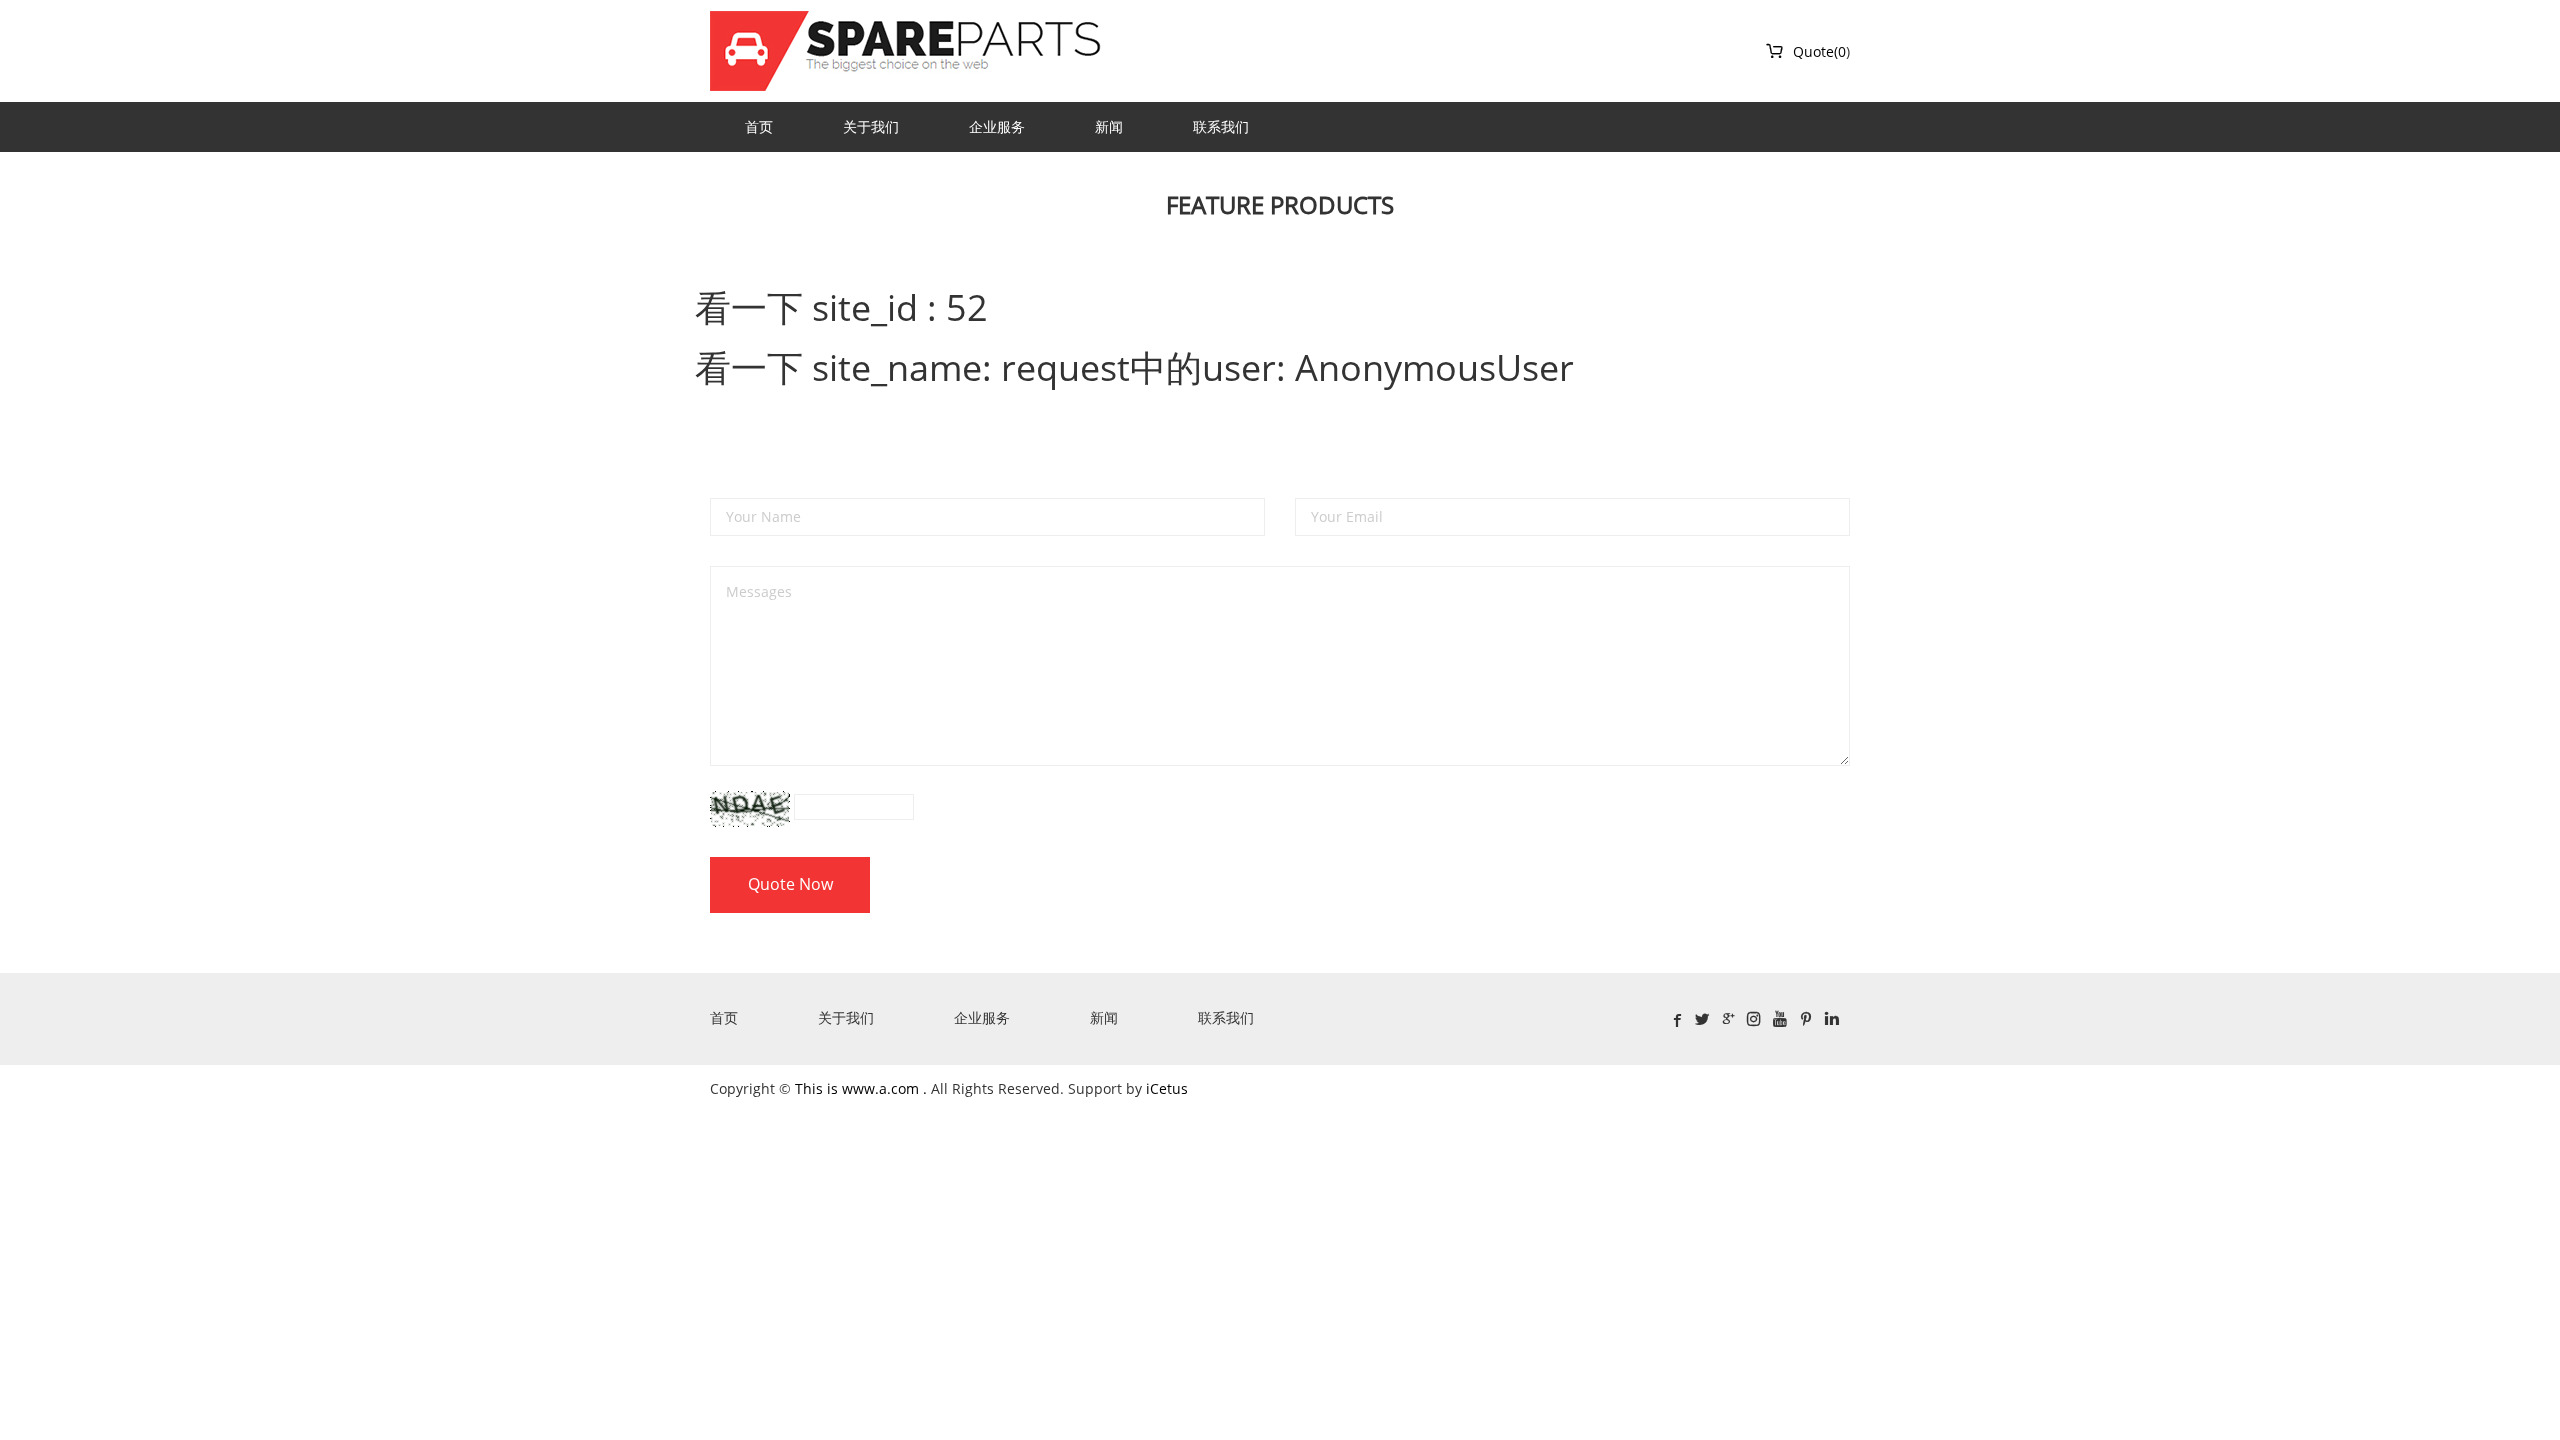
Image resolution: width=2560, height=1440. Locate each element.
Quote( (1801, 51)
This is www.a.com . (863, 1088)
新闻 (1109, 126)
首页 (759, 126)
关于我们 (871, 126)
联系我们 (1221, 126)
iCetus (1167, 1088)
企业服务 (997, 126)
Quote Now (790, 884)
